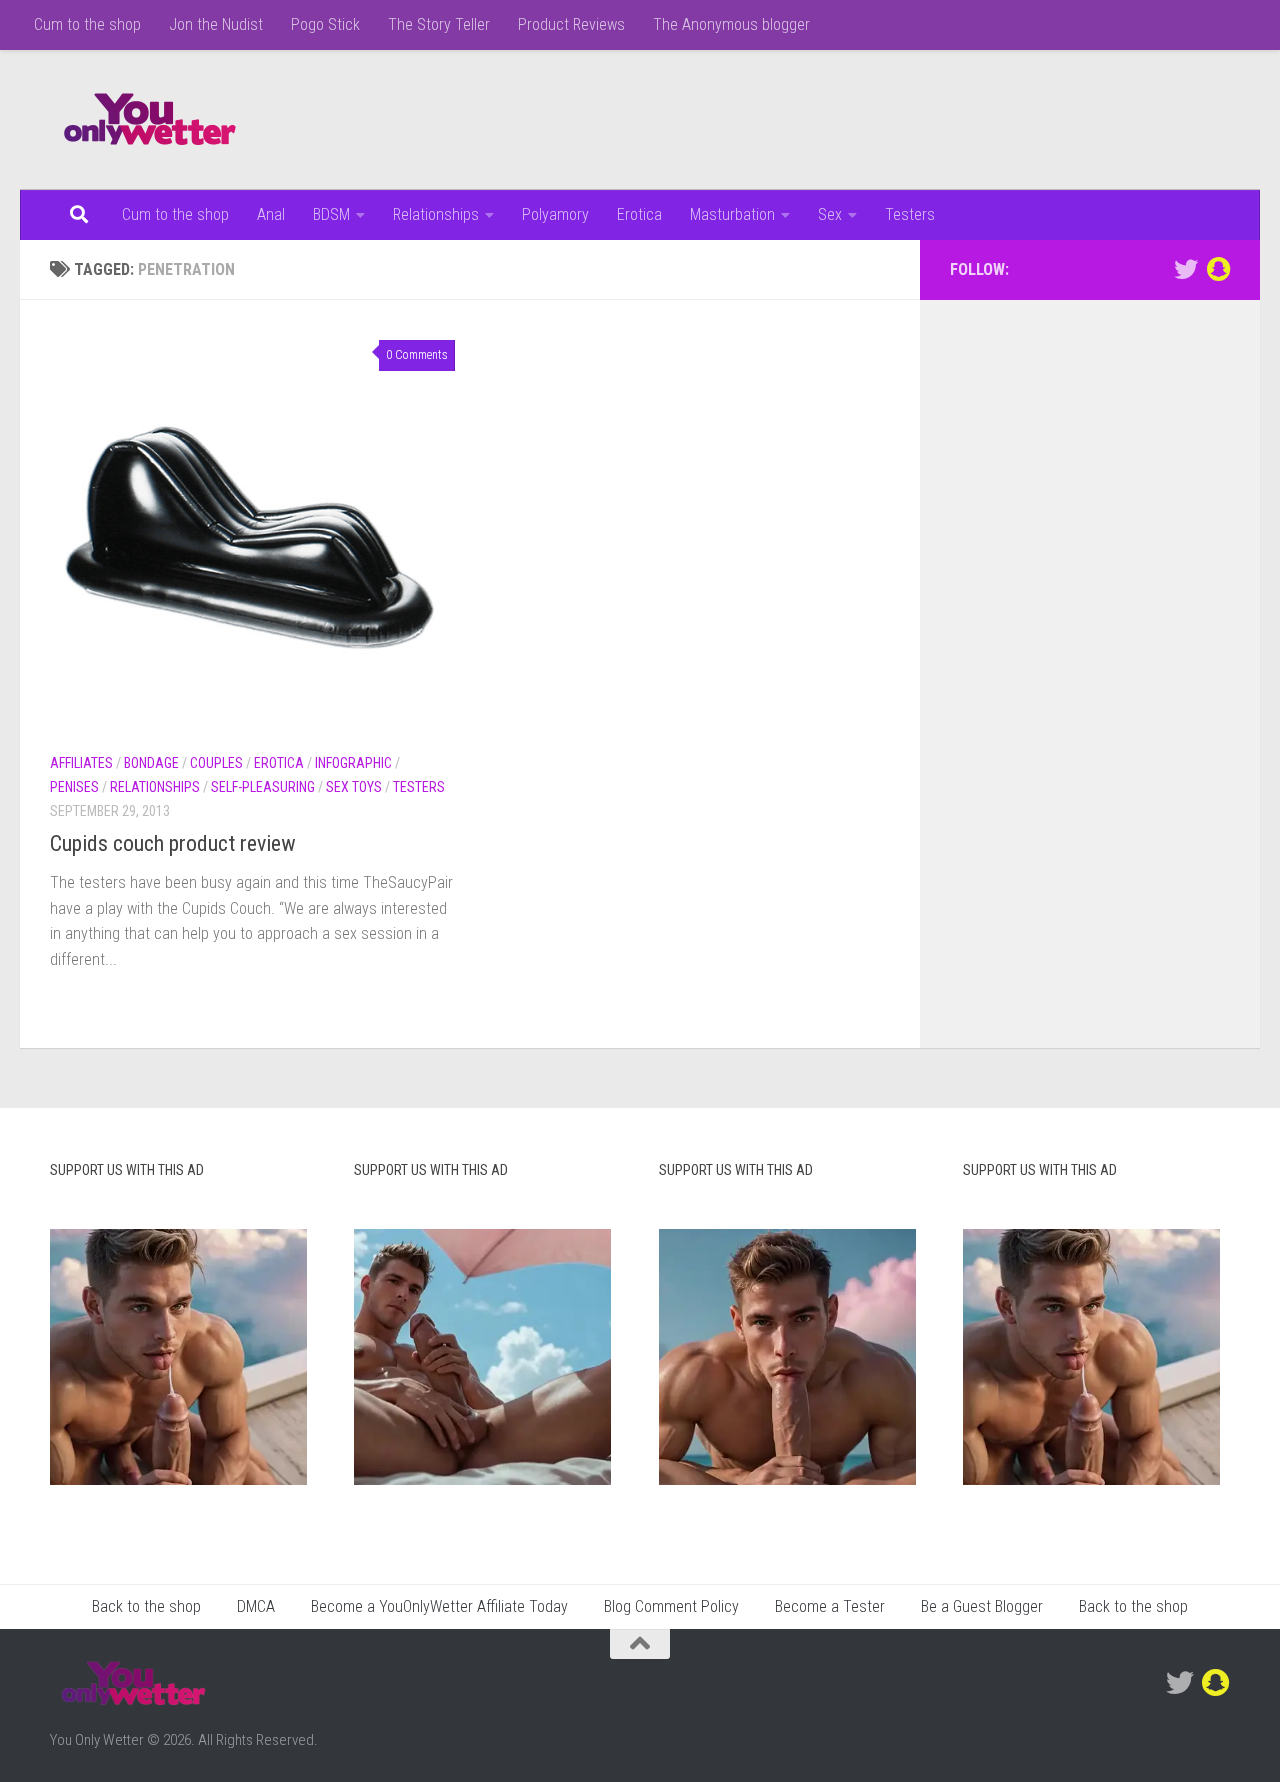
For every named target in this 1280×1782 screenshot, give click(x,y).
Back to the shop (146, 1606)
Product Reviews (571, 24)
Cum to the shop (87, 24)
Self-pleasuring (263, 787)
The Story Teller (439, 24)
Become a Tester (830, 1606)
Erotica (639, 214)
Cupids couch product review (173, 843)
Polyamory (555, 214)
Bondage (151, 763)
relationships (155, 787)
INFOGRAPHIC (353, 763)
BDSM (331, 214)
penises (74, 787)
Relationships (436, 214)
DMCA (256, 1606)
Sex (830, 214)
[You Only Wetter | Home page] (150, 120)
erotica (279, 763)
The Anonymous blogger (731, 24)
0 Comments (417, 355)
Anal (271, 214)
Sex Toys (354, 787)
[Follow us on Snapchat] (1218, 269)
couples (216, 763)
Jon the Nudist (216, 24)
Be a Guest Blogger (982, 1606)
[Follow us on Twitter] (1186, 269)
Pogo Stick (325, 24)
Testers (910, 214)
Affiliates (81, 763)
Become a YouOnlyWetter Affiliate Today (439, 1606)
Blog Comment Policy (671, 1606)
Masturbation (732, 214)
